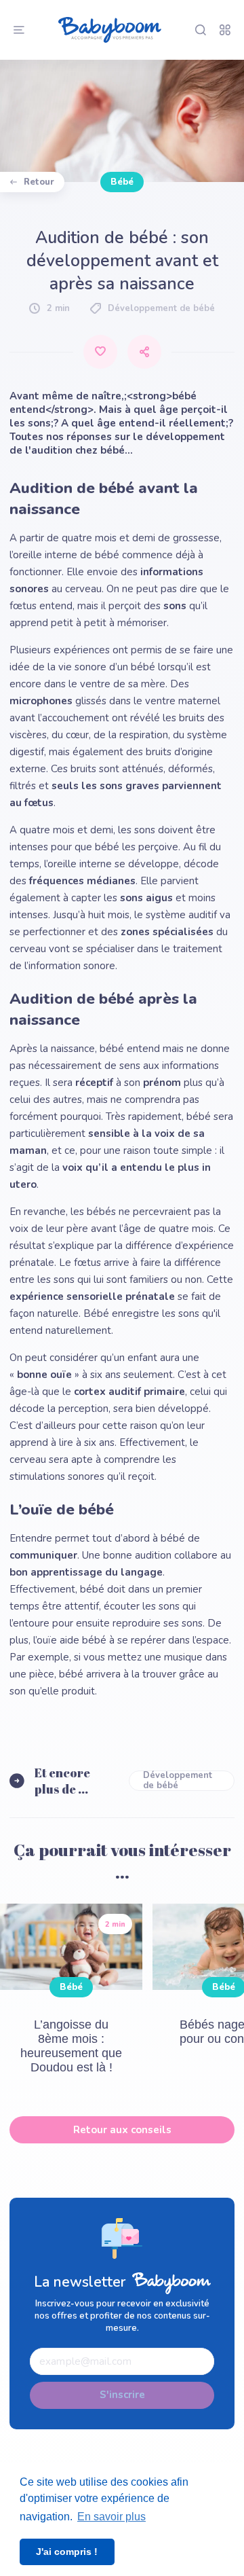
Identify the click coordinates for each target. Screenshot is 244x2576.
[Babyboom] (110, 30)
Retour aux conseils (122, 2130)
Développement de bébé (178, 1781)
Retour (39, 182)
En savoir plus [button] (111, 2517)
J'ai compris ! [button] (67, 2552)
